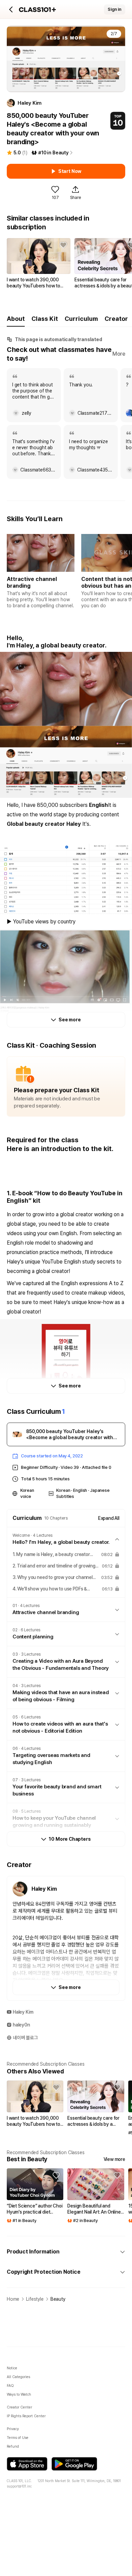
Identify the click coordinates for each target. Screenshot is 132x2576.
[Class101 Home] (38, 10)
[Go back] (11, 9)
